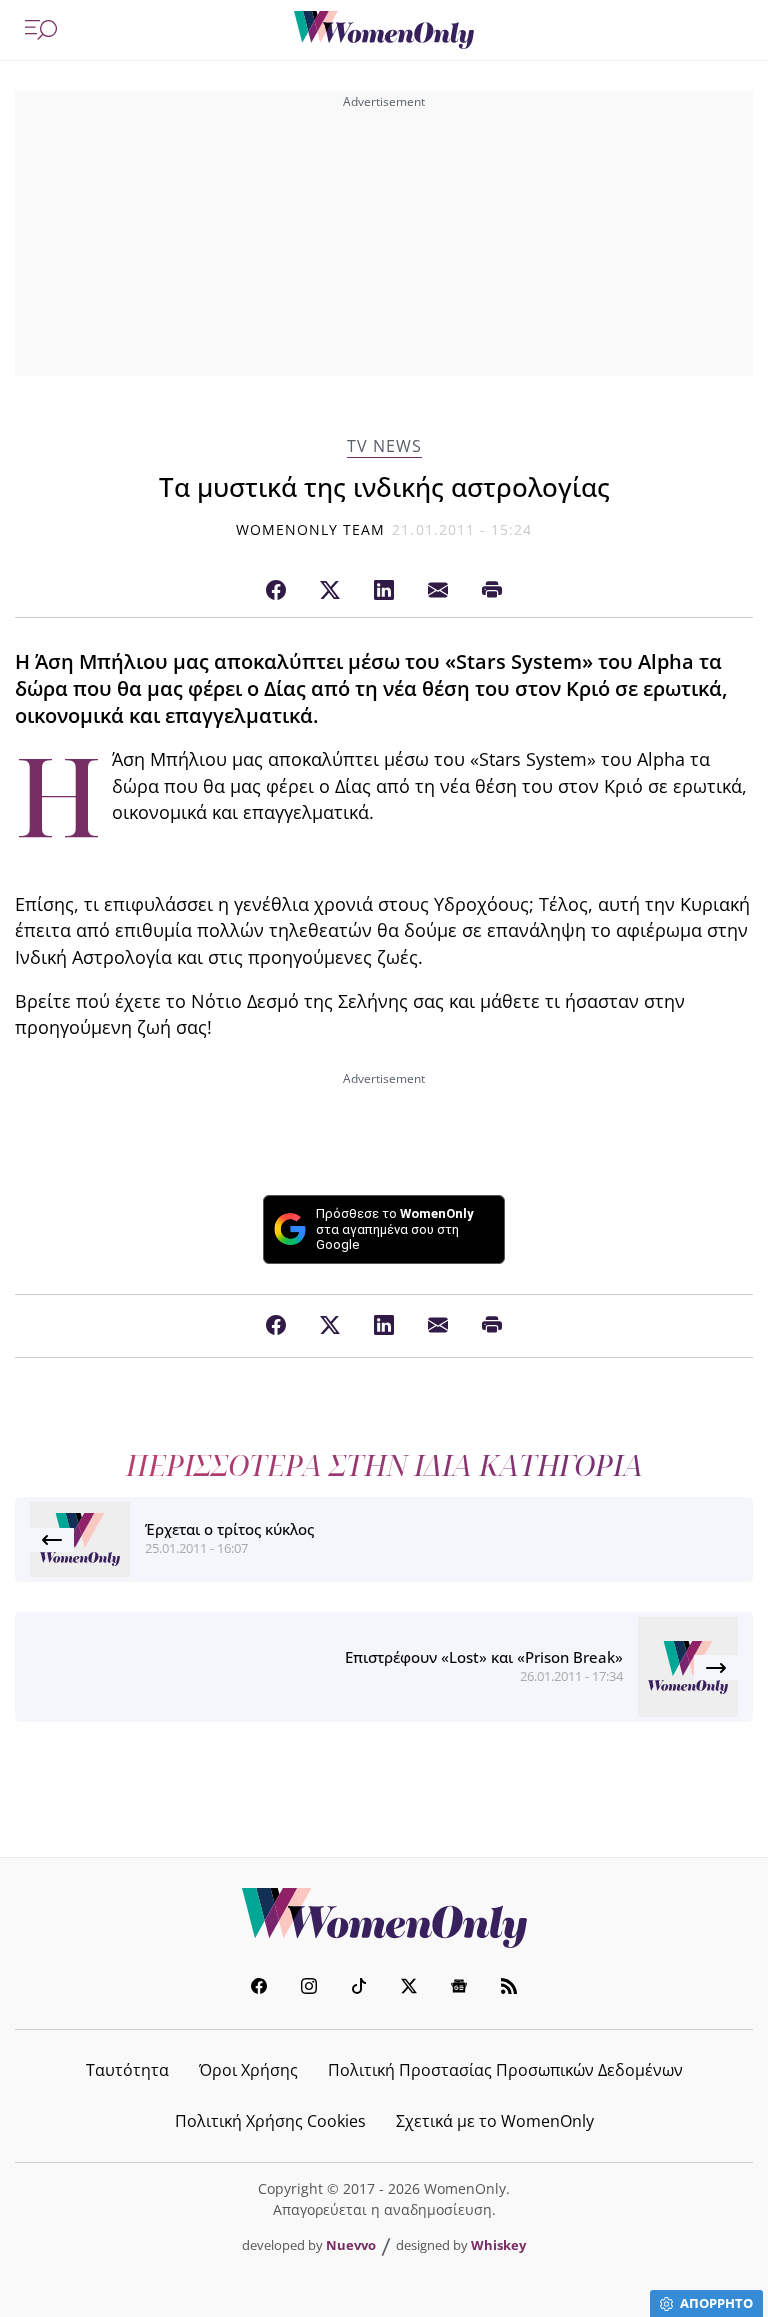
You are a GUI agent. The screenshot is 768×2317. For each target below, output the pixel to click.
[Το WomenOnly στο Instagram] (309, 1988)
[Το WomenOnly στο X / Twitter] (409, 1988)
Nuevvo (351, 2245)
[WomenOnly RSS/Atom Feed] (509, 1988)
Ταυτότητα (127, 2070)
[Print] (492, 591)
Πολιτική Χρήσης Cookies (270, 2121)
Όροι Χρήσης (248, 2070)
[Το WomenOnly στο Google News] (459, 1988)
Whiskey (498, 2245)
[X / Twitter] (330, 591)
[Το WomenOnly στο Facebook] (259, 1988)
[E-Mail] (438, 591)
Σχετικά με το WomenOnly (495, 2121)
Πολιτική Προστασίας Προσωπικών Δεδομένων (505, 2070)
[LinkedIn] (384, 591)
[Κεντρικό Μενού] (41, 30)
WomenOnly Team (311, 529)
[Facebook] (276, 591)
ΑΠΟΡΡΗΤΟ (716, 2303)
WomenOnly (384, 1918)
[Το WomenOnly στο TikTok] (359, 1988)
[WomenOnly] (384, 30)
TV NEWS (384, 446)
